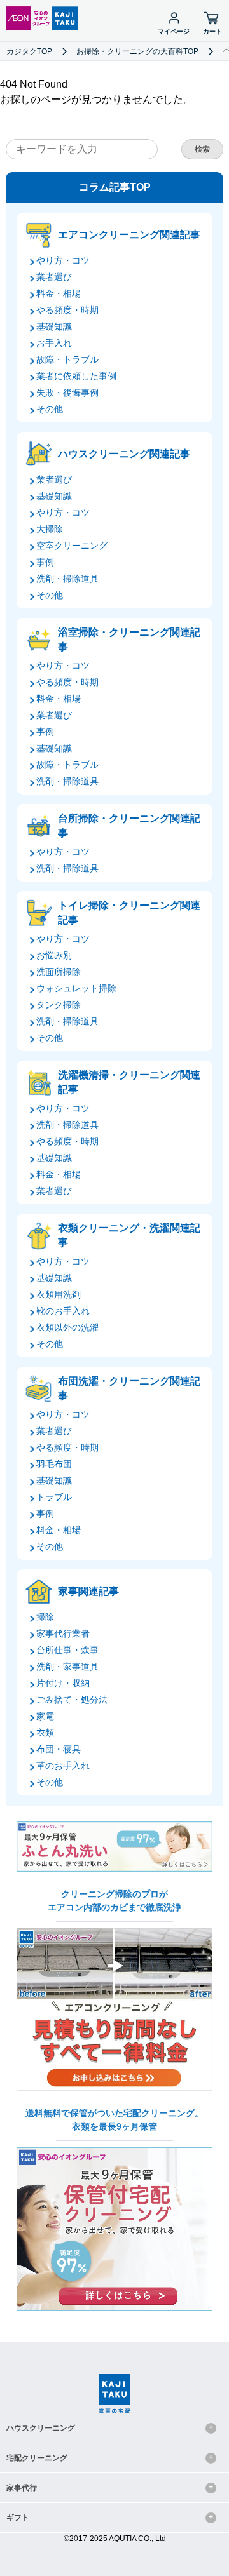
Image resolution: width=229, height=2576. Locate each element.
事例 (45, 562)
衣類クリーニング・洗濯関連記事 (129, 1235)
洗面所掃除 (59, 972)
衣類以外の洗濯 (67, 1327)
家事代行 (22, 2488)
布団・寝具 (59, 1749)
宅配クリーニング (37, 2458)
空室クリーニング (72, 546)
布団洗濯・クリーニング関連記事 (129, 1388)
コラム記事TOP (115, 187)
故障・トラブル (67, 359)
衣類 (45, 1733)
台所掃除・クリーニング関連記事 (129, 825)
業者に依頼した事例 (76, 376)
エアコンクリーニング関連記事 (129, 235)
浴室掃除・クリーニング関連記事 (129, 639)
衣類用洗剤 (59, 1294)
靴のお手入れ (63, 1311)
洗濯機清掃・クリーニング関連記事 (129, 1082)
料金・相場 (59, 293)
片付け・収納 (63, 1683)
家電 (45, 1716)
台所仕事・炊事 (67, 1650)
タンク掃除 (59, 1005)
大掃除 (50, 529)
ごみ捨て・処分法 (72, 1700)
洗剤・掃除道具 (67, 579)
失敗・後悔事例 (67, 392)
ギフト (18, 2518)
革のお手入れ (63, 1766)
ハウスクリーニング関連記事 (124, 454)
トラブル (54, 1497)
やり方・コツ (63, 260)
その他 (50, 409)
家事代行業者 (63, 1633)
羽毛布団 (54, 1464)
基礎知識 (54, 326)
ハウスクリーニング (41, 2428)
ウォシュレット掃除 (76, 988)
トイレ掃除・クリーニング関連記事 (129, 912)
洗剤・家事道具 (67, 1667)
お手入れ (54, 343)
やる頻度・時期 (67, 310)
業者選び (54, 277)
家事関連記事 (88, 1591)
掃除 (45, 1617)
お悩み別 (54, 955)
